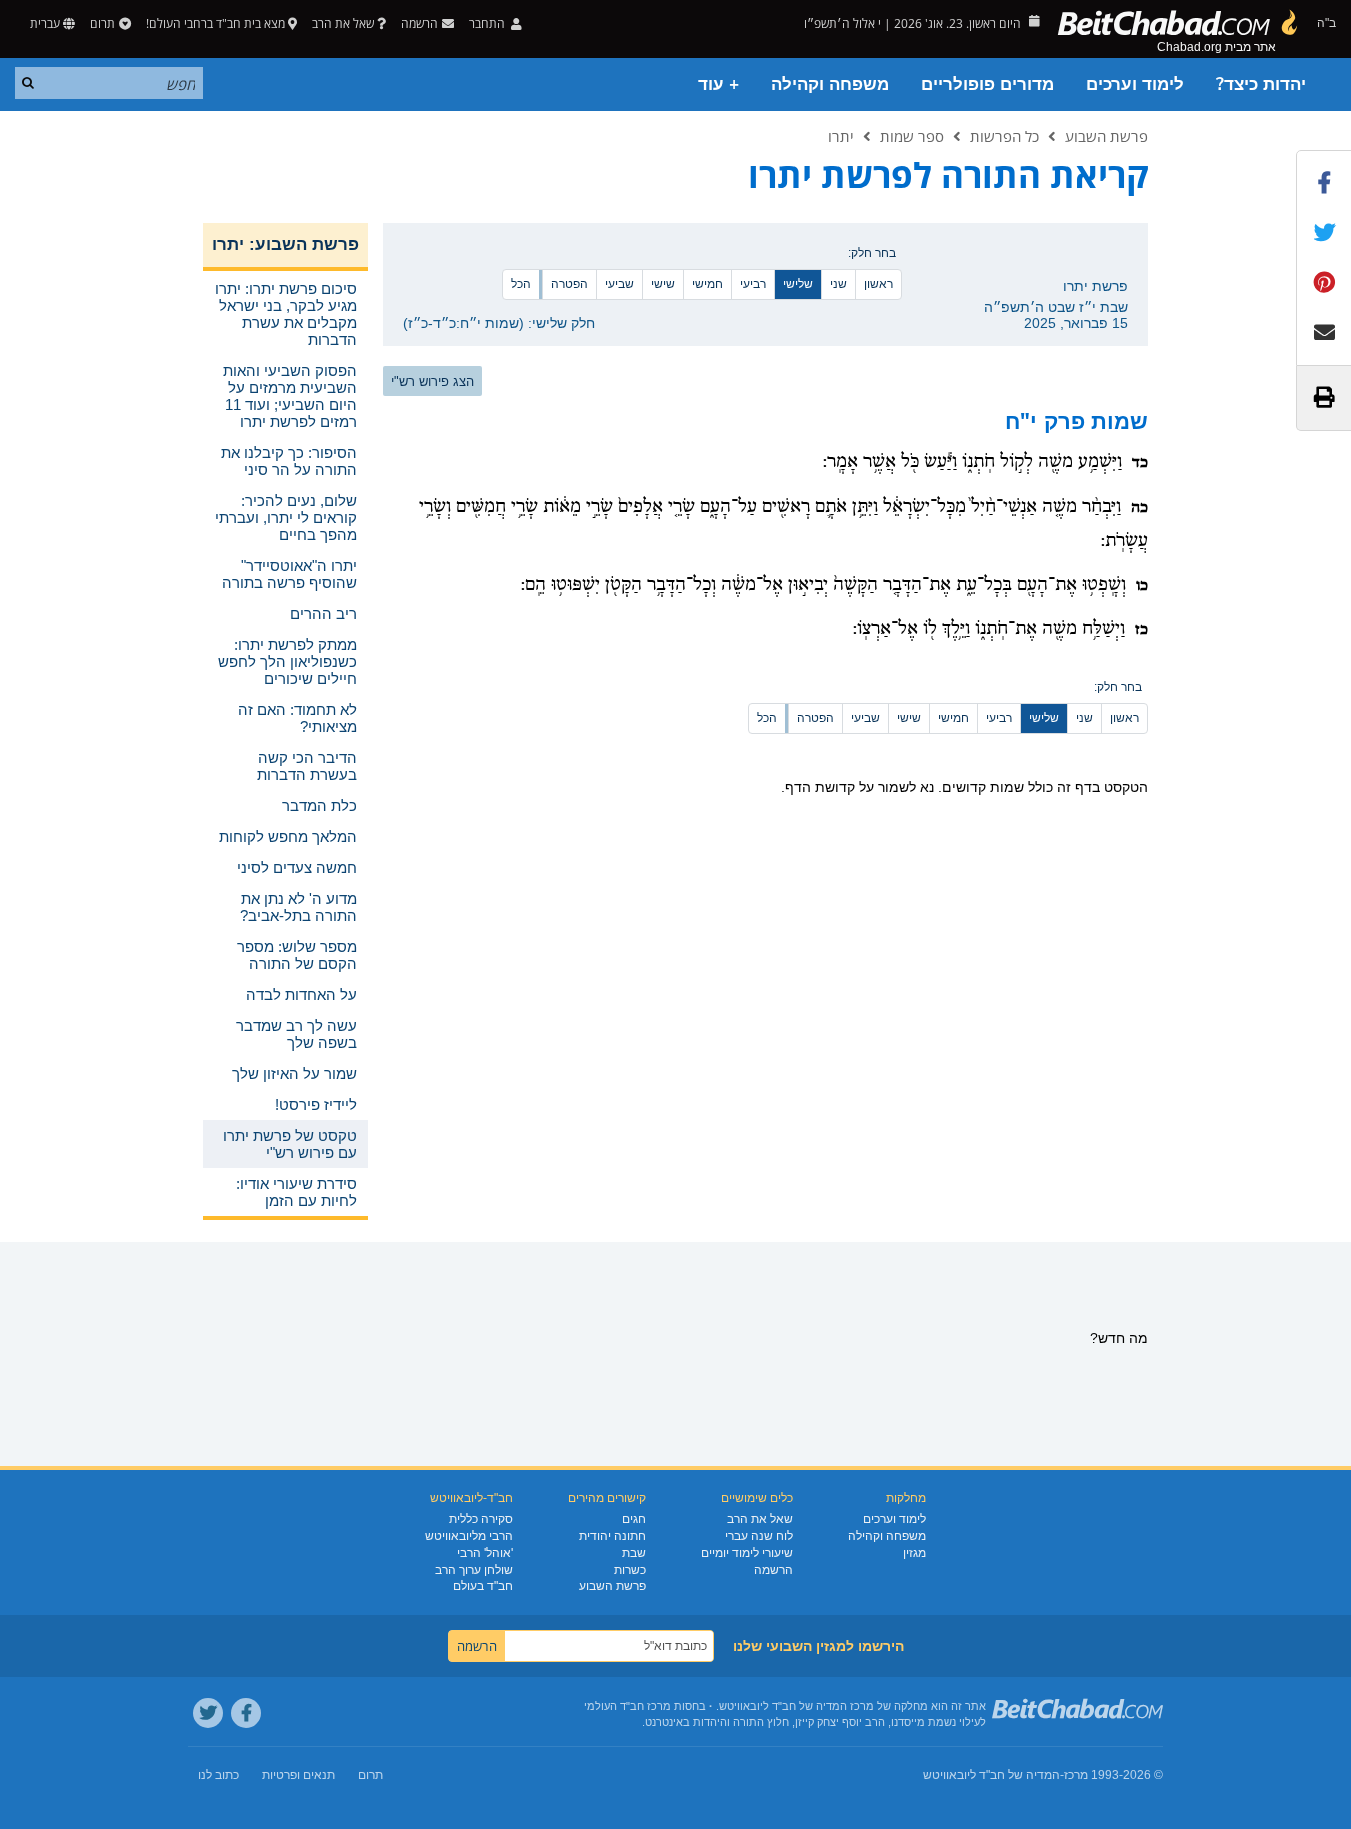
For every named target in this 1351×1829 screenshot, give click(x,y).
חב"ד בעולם (483, 1586)
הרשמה (773, 1570)
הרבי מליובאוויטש (469, 1536)
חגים (634, 1519)
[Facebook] (246, 1713)
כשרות (630, 1570)
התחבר (488, 23)
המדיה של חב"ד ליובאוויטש (991, 1775)
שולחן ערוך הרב (474, 1570)
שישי (663, 284)
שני (838, 284)
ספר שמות (912, 136)
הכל (521, 284)
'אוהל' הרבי (485, 1553)
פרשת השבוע (1106, 136)
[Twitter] (208, 1713)
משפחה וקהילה (830, 84)
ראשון (878, 284)
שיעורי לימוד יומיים (747, 1553)
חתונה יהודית (612, 1536)
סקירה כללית (481, 1519)
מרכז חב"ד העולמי (627, 1706)
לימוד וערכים (1135, 84)
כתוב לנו (218, 1775)
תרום (102, 23)
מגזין (914, 1553)
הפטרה (569, 284)
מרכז (1076, 1775)
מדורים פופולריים (987, 84)
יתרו (841, 136)
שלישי (798, 284)
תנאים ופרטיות (298, 1775)
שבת (634, 1553)
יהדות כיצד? (1261, 84)
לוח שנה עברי (759, 1536)
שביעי (619, 284)
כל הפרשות (1004, 136)
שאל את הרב (343, 23)
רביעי (753, 284)
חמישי (707, 284)
